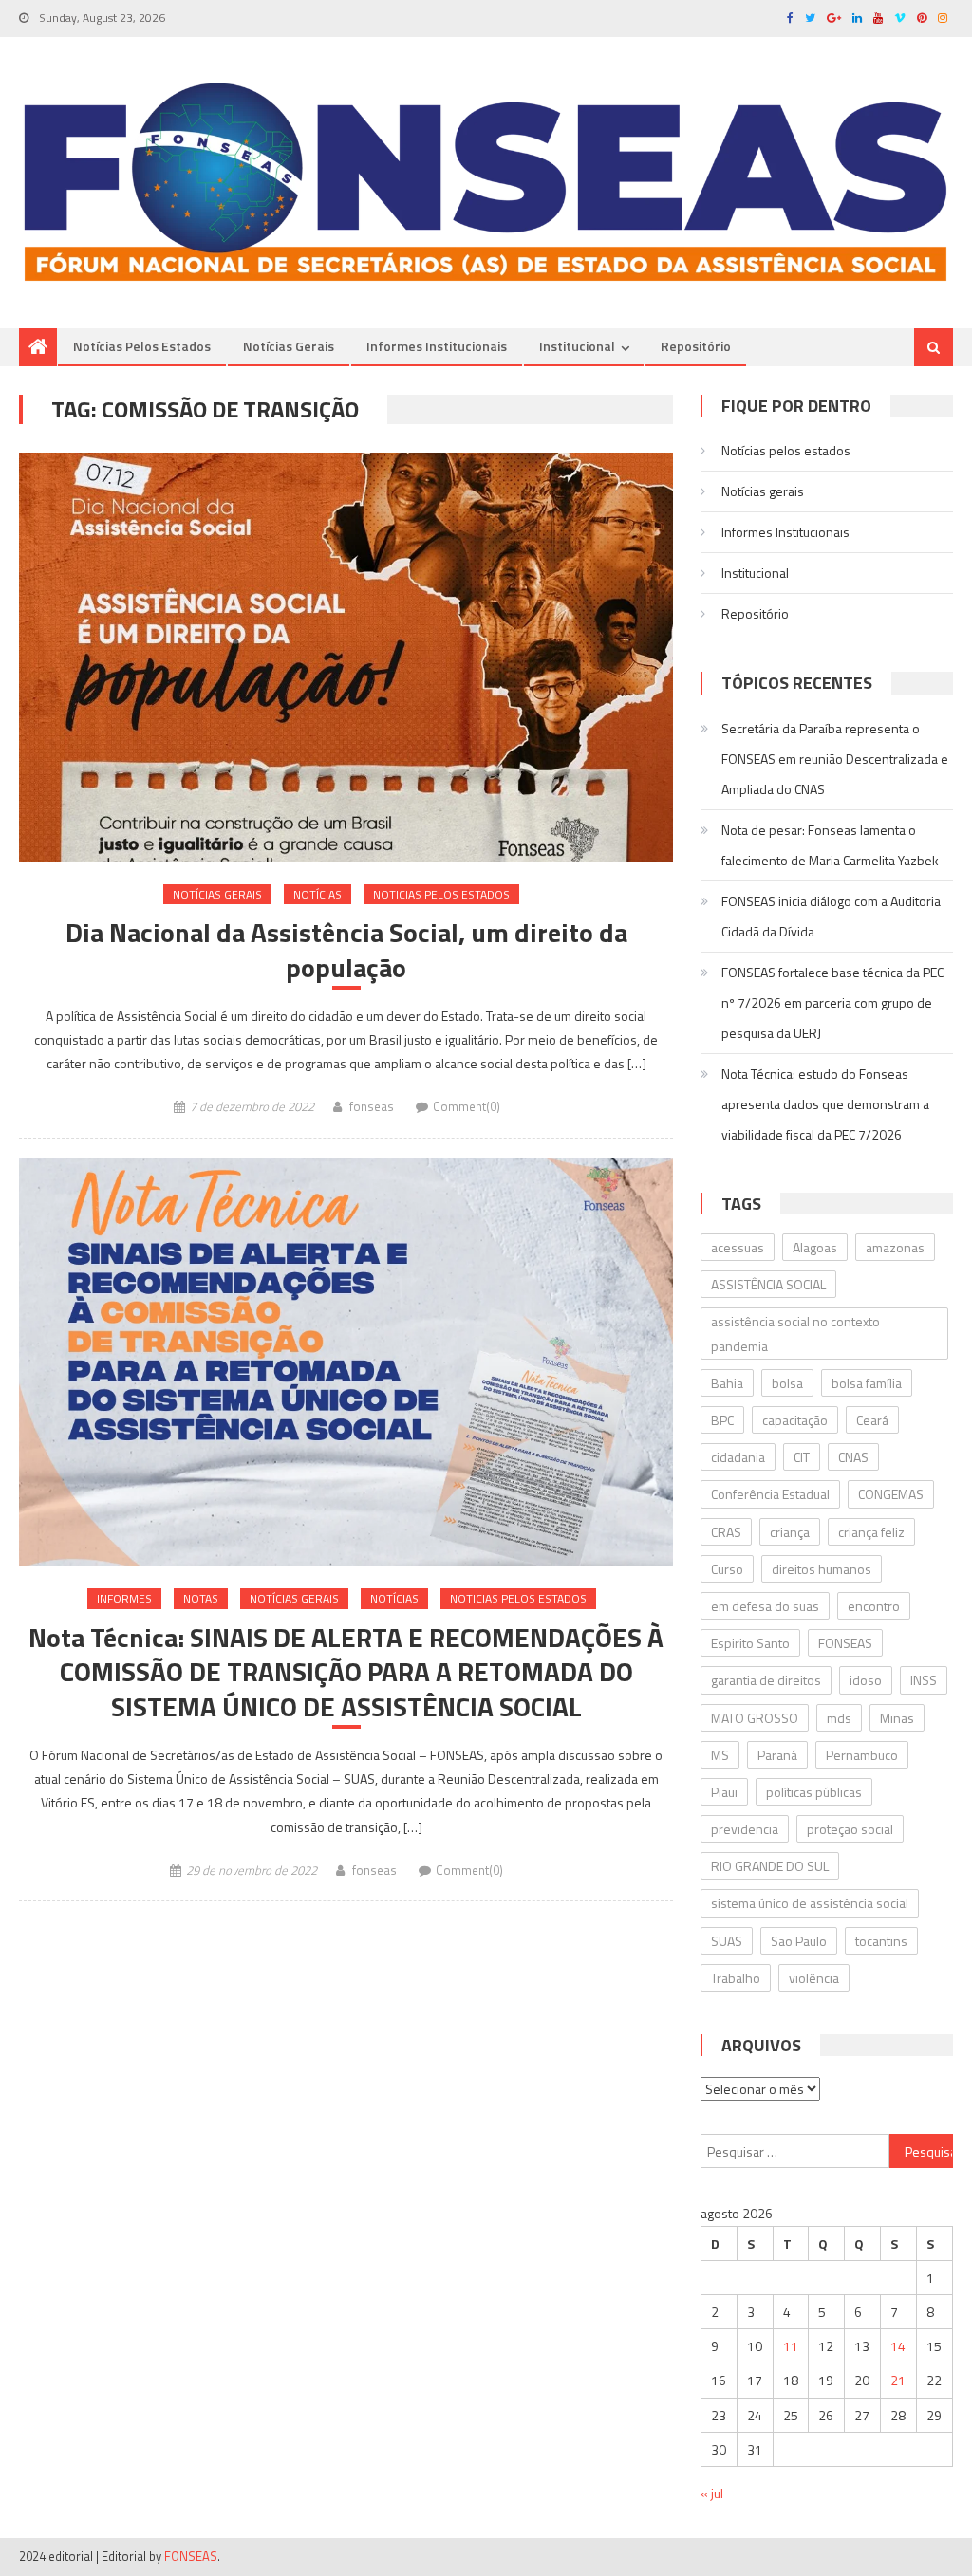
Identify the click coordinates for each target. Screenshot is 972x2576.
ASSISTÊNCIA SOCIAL (768, 1284)
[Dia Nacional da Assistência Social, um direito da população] (346, 657)
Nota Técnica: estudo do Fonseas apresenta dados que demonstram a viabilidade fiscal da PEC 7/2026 (825, 1104)
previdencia (745, 1829)
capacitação (795, 1420)
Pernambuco (862, 1755)
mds (839, 1718)
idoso (866, 1680)
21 (898, 2380)
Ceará (872, 1420)
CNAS (853, 1457)
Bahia (727, 1383)
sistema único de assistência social (810, 1903)
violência (814, 1978)
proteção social (850, 1829)
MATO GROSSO (755, 1718)
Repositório (696, 346)
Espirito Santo (750, 1643)
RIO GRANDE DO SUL (770, 1866)
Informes (124, 1598)
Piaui (724, 1792)
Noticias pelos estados (441, 894)
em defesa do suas (765, 1606)
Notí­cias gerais (289, 346)
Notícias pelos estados (142, 346)
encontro (874, 1606)
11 (791, 2346)
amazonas (895, 1247)
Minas (897, 1718)
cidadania (738, 1457)
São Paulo (799, 1941)
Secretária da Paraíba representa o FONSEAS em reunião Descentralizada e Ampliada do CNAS (835, 759)
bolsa (787, 1383)
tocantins (881, 1941)
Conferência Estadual (770, 1494)
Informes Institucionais (437, 346)
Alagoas (815, 1247)
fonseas (372, 1106)
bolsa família (867, 1383)
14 (898, 2346)
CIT (802, 1457)
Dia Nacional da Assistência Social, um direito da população (346, 950)
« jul (712, 2493)
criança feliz (871, 1532)
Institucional (577, 346)
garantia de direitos (766, 1680)
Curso (727, 1569)
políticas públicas (814, 1792)
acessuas (738, 1247)
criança (790, 1532)
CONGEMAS (891, 1494)
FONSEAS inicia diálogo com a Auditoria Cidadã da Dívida (831, 916)
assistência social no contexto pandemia (795, 1333)
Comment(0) (467, 1106)
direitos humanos (822, 1569)
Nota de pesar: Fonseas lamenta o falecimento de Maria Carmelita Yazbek (830, 845)
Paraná (777, 1755)
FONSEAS (845, 1643)
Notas (201, 1598)
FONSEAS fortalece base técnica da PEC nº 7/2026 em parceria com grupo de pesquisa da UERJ (832, 1002)
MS (720, 1755)
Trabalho (736, 1978)
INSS (924, 1680)
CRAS (726, 1532)
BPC (722, 1420)
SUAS (727, 1941)
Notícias (318, 894)
